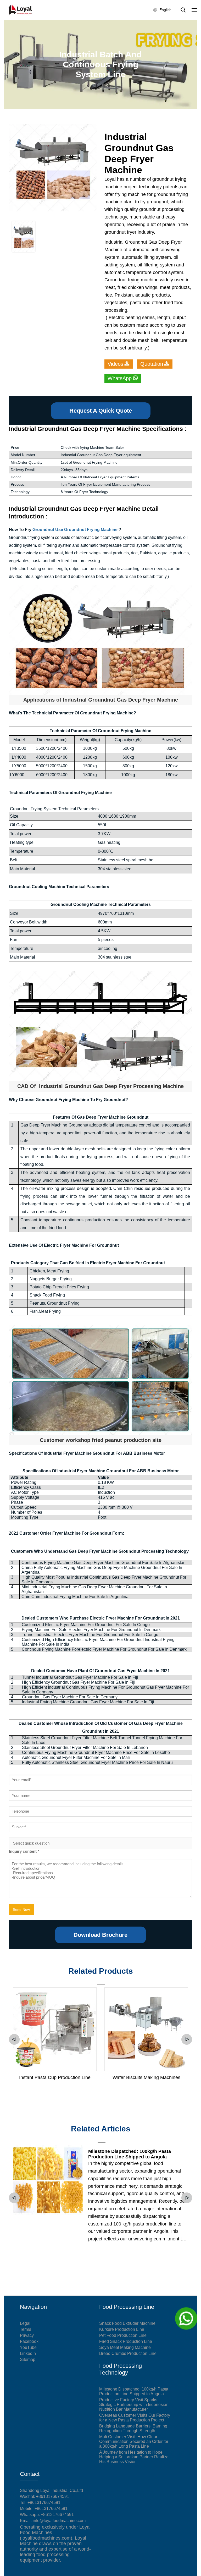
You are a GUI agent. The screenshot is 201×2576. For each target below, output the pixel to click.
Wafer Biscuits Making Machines (146, 2077)
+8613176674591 (44, 2503)
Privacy (27, 2335)
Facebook (29, 2341)
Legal (25, 2323)
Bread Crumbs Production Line (128, 2353)
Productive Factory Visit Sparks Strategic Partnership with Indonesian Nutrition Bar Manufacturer (134, 2405)
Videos (115, 364)
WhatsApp (120, 378)
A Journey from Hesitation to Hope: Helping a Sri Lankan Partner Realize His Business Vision (134, 2457)
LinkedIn (28, 2353)
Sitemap (28, 2359)
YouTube (28, 2347)
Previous (14, 2039)
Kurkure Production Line (122, 2329)
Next (187, 2039)
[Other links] (194, 10)
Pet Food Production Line (123, 2335)
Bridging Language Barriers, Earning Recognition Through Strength (133, 2428)
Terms (26, 2329)
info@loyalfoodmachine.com (59, 2521)
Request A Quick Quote (101, 411)
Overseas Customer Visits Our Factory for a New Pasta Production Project (135, 2418)
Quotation (152, 364)
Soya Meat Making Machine (125, 2347)
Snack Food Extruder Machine (127, 2323)
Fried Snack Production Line (126, 2341)
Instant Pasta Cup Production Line (55, 2077)
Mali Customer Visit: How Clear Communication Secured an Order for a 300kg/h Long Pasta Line (134, 2441)
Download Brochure (100, 1935)
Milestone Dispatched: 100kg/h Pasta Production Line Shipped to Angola (130, 2154)
